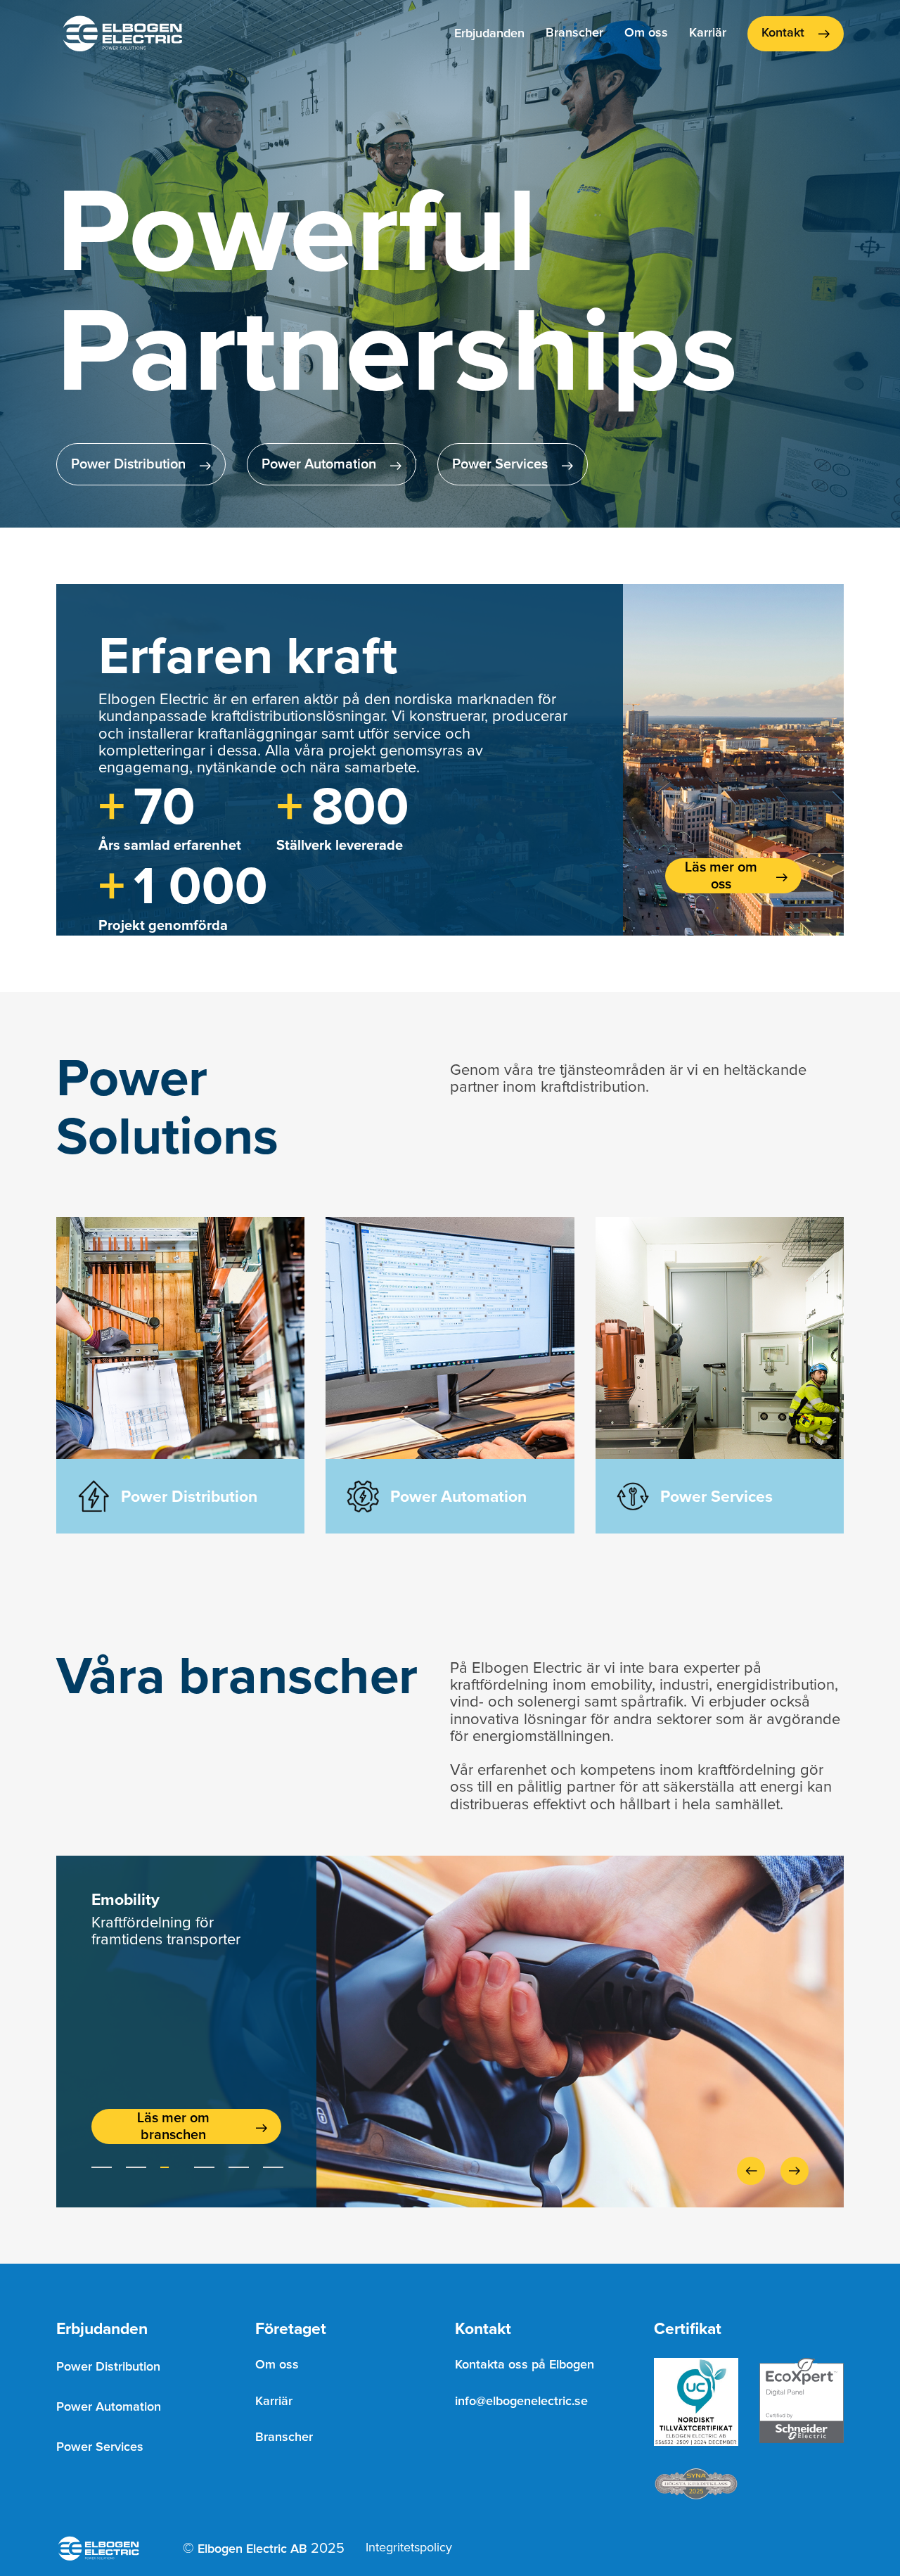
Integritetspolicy (409, 2548)
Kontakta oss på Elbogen (525, 2365)
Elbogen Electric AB (252, 2549)
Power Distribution (108, 2367)
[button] (489, 34)
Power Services (100, 2447)
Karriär (708, 33)
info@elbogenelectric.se (521, 2402)
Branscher (574, 33)
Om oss (646, 33)
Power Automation (109, 2407)
